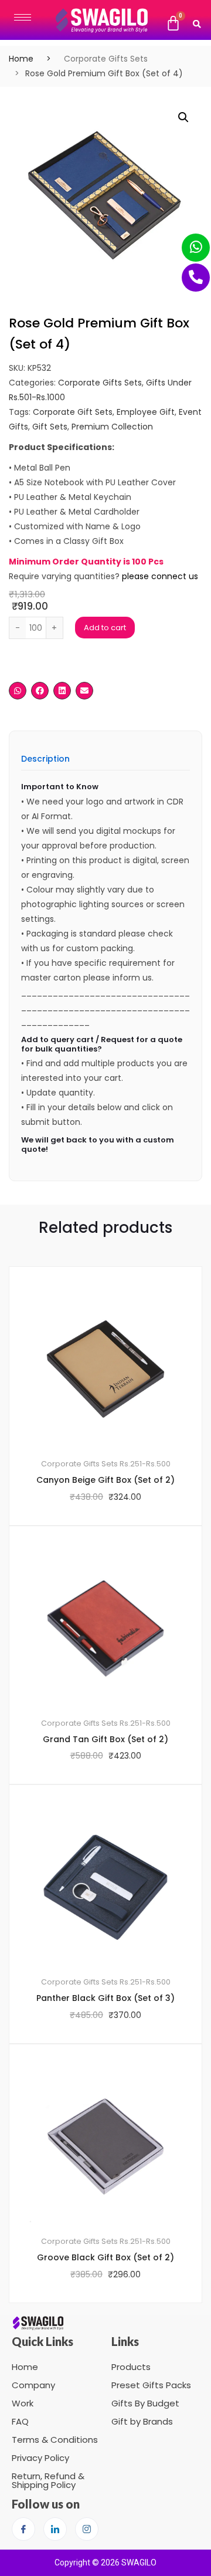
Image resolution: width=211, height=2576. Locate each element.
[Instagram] (87, 2529)
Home (21, 59)
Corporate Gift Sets (73, 412)
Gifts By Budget (145, 2403)
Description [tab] (45, 760)
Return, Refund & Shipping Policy (48, 2480)
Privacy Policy (40, 2458)
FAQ (20, 2421)
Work (23, 2403)
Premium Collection (112, 427)
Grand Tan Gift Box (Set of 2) (105, 1739)
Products (131, 2367)
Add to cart (105, 628)
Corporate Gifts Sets (106, 59)
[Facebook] (23, 2529)
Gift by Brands (142, 2421)
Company (33, 2385)
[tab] (45, 763)
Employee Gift (146, 412)
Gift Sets (50, 427)
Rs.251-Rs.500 (145, 1464)
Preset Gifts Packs (151, 2385)
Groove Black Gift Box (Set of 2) (105, 2257)
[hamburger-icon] (23, 17)
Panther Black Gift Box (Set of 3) (105, 1998)
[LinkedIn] (55, 2529)
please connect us (160, 576)
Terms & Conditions (55, 2440)
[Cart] (173, 23)
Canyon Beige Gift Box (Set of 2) (105, 1480)
